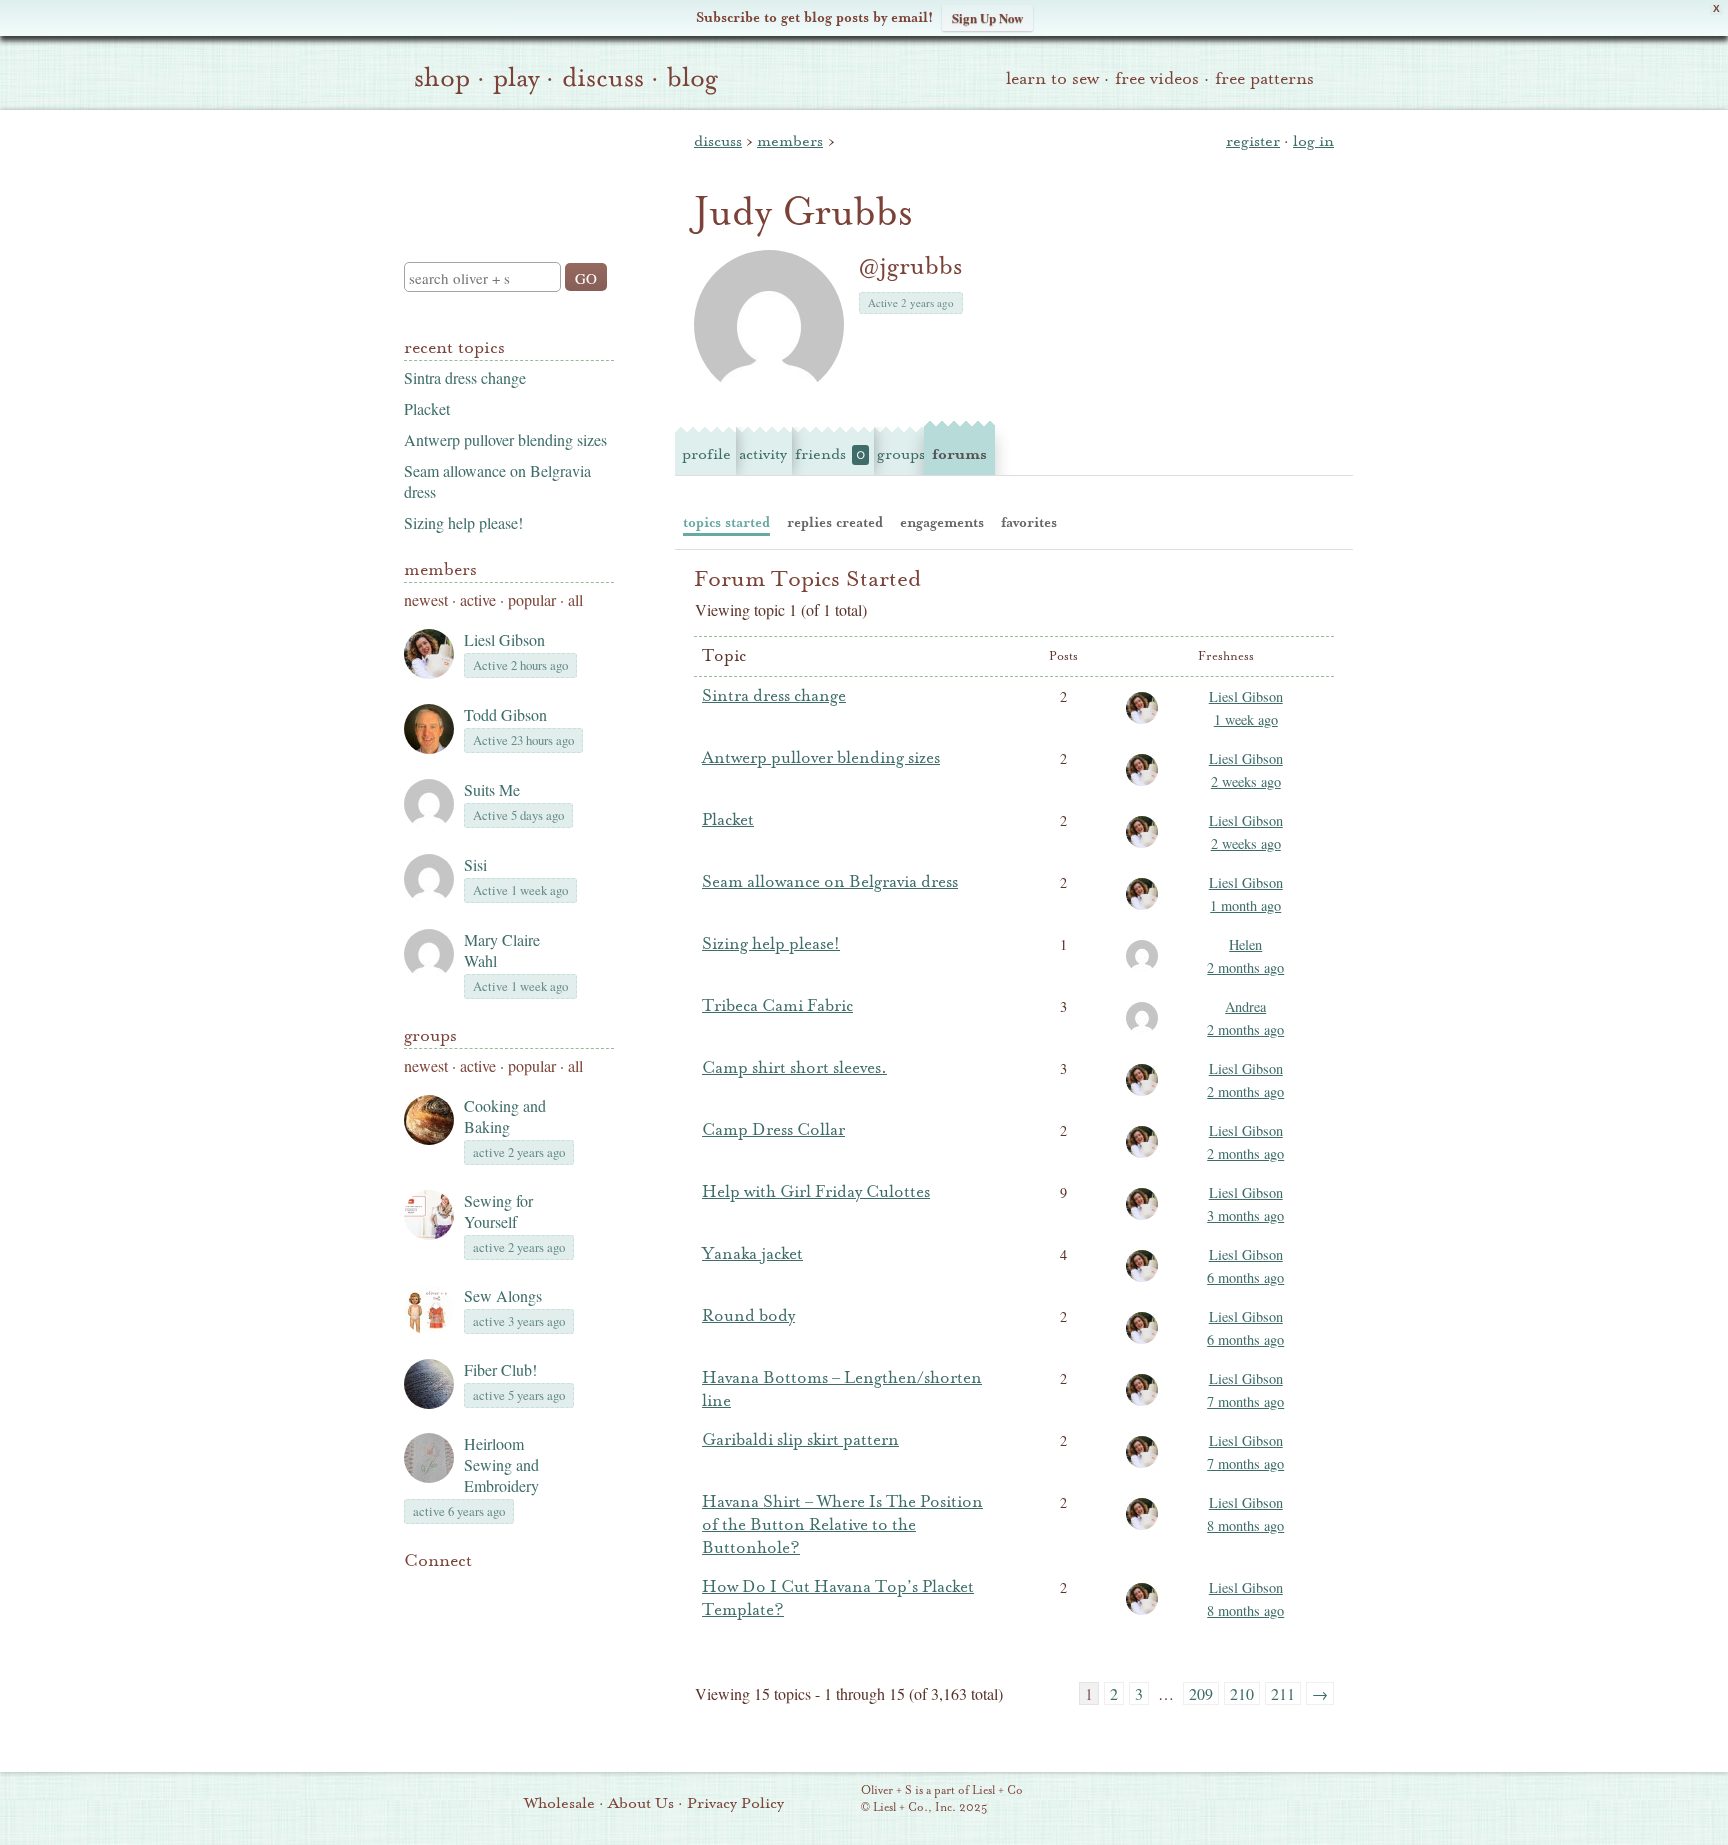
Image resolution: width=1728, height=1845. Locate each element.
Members (440, 569)
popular (532, 599)
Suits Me (492, 789)
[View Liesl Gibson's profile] (1145, 722)
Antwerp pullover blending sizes (505, 439)
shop (442, 78)
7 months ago (1245, 1401)
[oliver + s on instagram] (552, 1591)
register (1253, 141)
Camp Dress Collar (773, 1130)
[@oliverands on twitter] (518, 1591)
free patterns (1264, 78)
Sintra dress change (465, 377)
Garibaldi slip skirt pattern (800, 1440)
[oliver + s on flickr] (450, 1591)
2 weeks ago (1246, 781)
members (790, 141)
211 (1283, 1693)
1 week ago (1246, 719)
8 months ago (1245, 1525)
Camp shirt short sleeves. (794, 1068)
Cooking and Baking (505, 1116)
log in (1313, 141)
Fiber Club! (500, 1369)
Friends (830, 454)
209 (1201, 1693)
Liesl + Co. (833, 1800)
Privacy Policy (735, 1803)
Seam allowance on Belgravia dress (830, 882)
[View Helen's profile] (1145, 970)
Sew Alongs (503, 1295)
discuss (603, 78)
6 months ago (1245, 1277)
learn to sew (1052, 78)
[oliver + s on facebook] (484, 1591)
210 (1242, 1693)
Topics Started (726, 522)
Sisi (475, 864)
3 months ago (1245, 1215)
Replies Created (835, 522)
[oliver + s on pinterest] (416, 1591)
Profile (706, 454)
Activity (763, 454)
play (516, 78)
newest (426, 599)
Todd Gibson (505, 714)
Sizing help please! (463, 522)
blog (692, 78)
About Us (641, 1803)
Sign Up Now (987, 17)
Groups (430, 1035)
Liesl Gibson (504, 639)
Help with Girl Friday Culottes (816, 1192)
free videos (1157, 78)
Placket (427, 408)
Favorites (1029, 522)
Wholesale (559, 1803)
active (478, 599)
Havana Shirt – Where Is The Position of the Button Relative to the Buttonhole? (842, 1525)
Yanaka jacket (752, 1254)
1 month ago (1245, 905)
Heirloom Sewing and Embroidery (501, 1464)
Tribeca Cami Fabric (777, 1006)
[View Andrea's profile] (1145, 1032)
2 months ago (1245, 967)
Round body (748, 1316)
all (575, 599)
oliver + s (504, 169)
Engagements (942, 522)
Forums (959, 454)
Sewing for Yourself (498, 1211)
